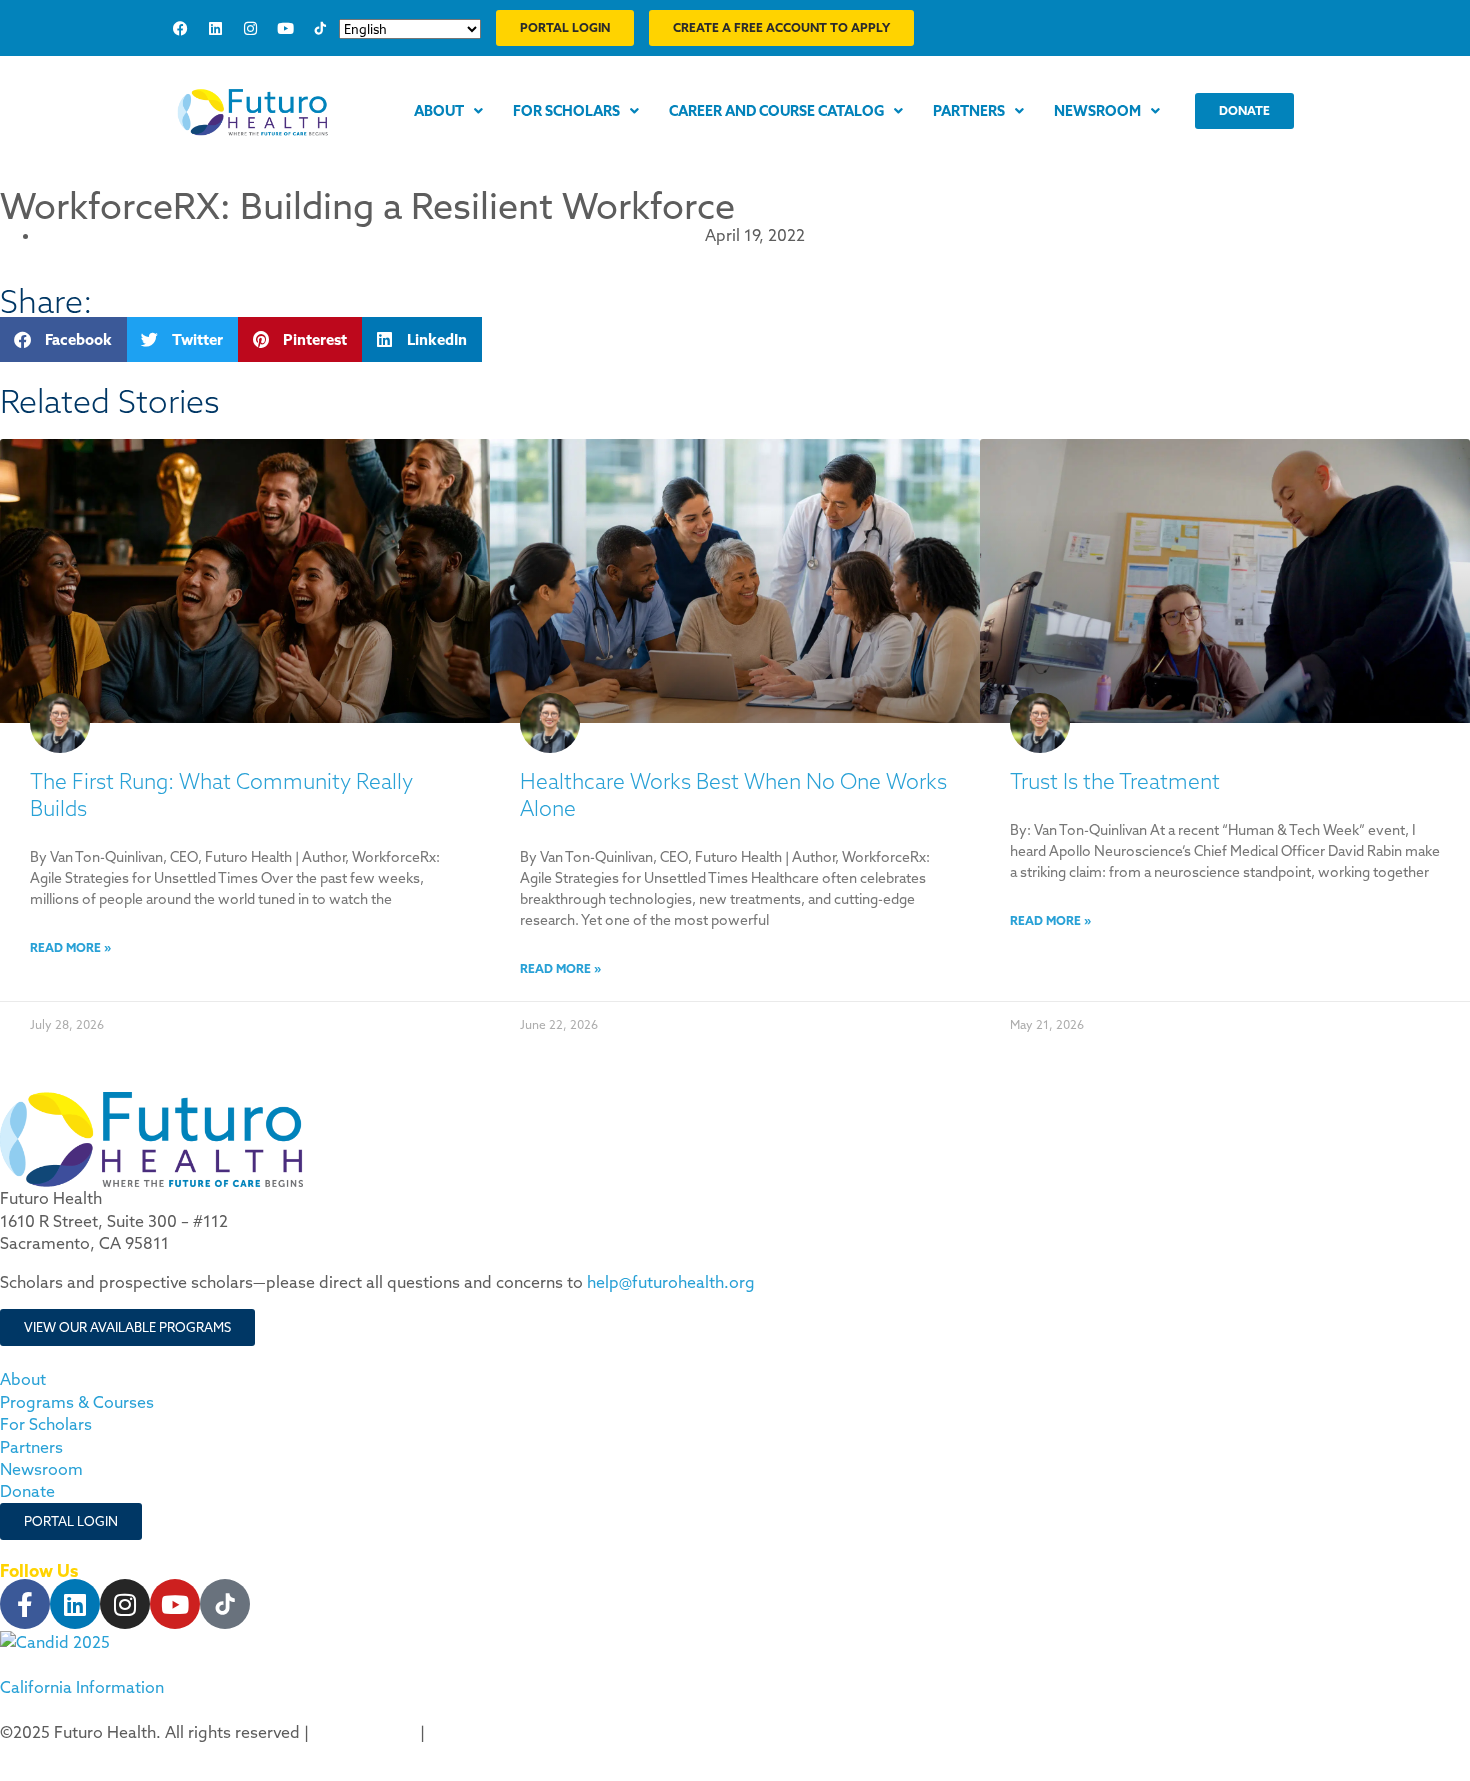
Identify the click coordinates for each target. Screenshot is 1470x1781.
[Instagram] (250, 28)
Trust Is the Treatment (1115, 781)
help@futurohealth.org (671, 1282)
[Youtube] (285, 28)
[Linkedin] (215, 28)
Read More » (70, 947)
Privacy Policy (364, 1732)
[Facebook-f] (25, 1604)
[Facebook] (180, 28)
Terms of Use (478, 1732)
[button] (63, 339)
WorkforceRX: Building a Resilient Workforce (367, 205)
